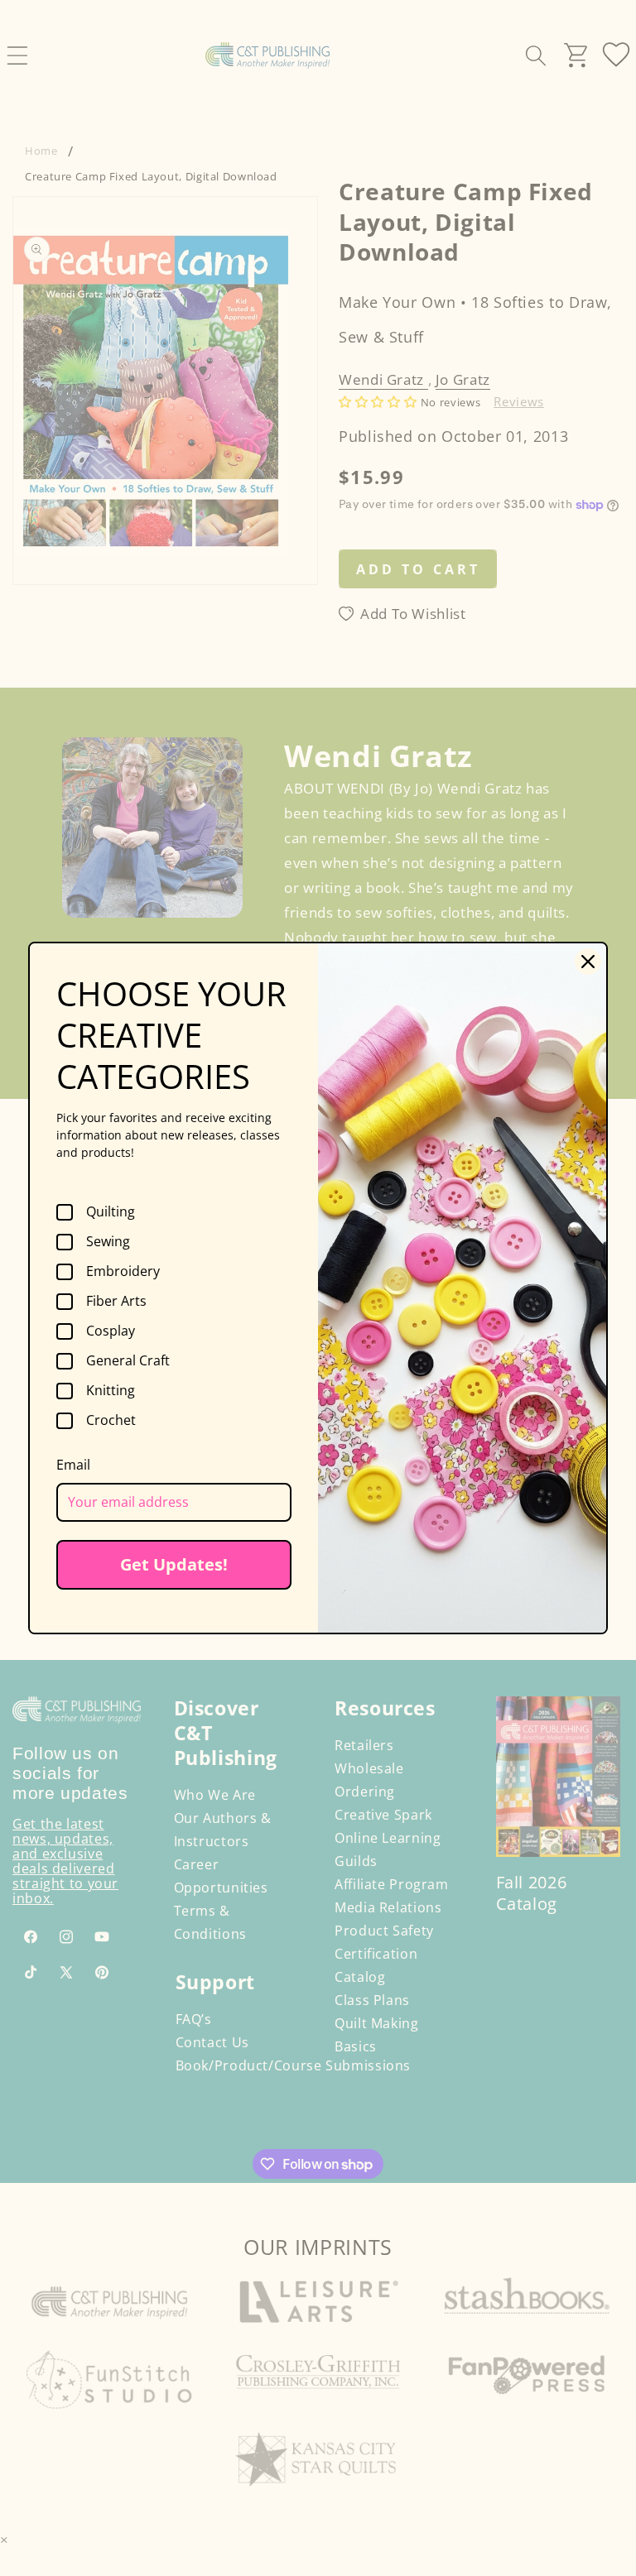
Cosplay (111, 1331)
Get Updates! (174, 1564)
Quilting (111, 1212)
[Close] (588, 962)
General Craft (128, 1361)
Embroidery (123, 1272)
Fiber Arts (116, 1302)
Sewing (108, 1242)
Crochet (111, 1421)
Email (73, 1465)
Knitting (111, 1391)
